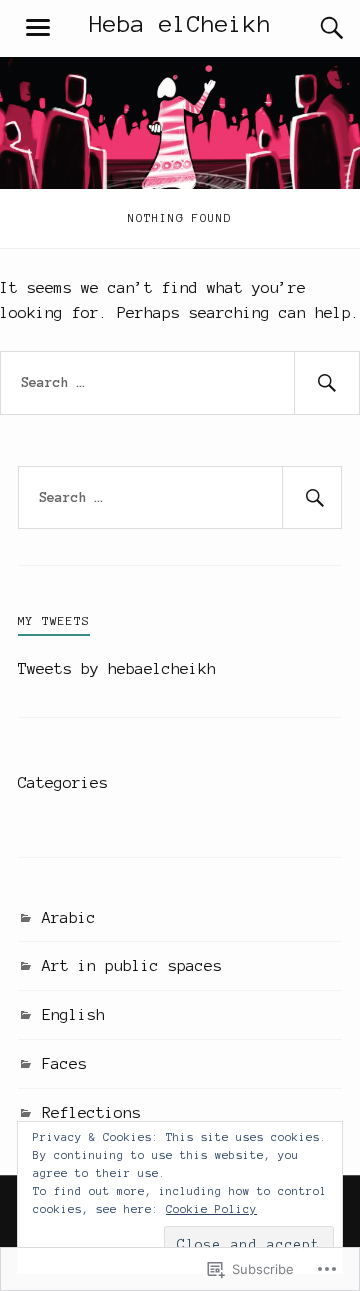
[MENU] (38, 28)
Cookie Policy (211, 1209)
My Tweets (54, 620)
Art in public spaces (132, 965)
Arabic (69, 917)
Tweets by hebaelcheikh (117, 668)
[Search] (312, 28)
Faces (64, 1063)
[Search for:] (180, 383)
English (73, 1014)
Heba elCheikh (180, 24)
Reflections (91, 1112)
